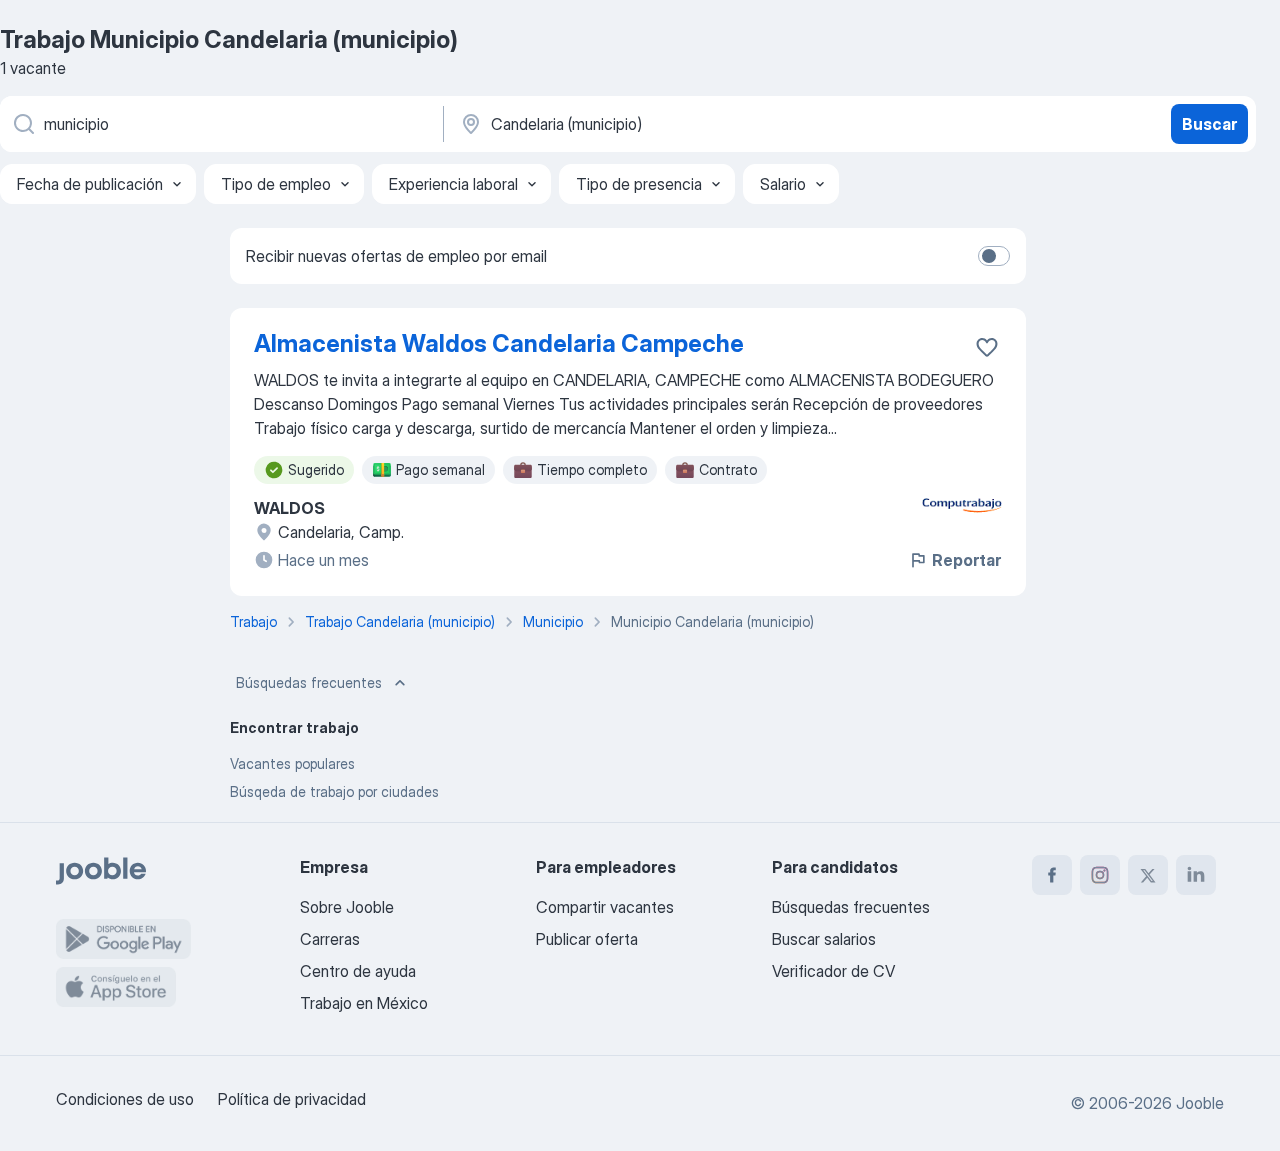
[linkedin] (1196, 875)
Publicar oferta (587, 939)
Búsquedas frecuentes (309, 682)
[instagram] (1100, 875)
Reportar (966, 560)
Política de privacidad (292, 1099)
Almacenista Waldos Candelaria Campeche (499, 343)
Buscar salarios (824, 939)
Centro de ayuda (358, 971)
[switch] (994, 256)
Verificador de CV (833, 971)
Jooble (1200, 1103)
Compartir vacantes (605, 907)
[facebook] (1052, 875)
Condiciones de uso (125, 1099)
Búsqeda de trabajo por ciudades (334, 791)
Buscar (1209, 124)
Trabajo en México (364, 1003)
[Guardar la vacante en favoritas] (987, 347)
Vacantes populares (292, 763)
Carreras (330, 939)
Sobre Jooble (347, 907)
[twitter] (1148, 875)
